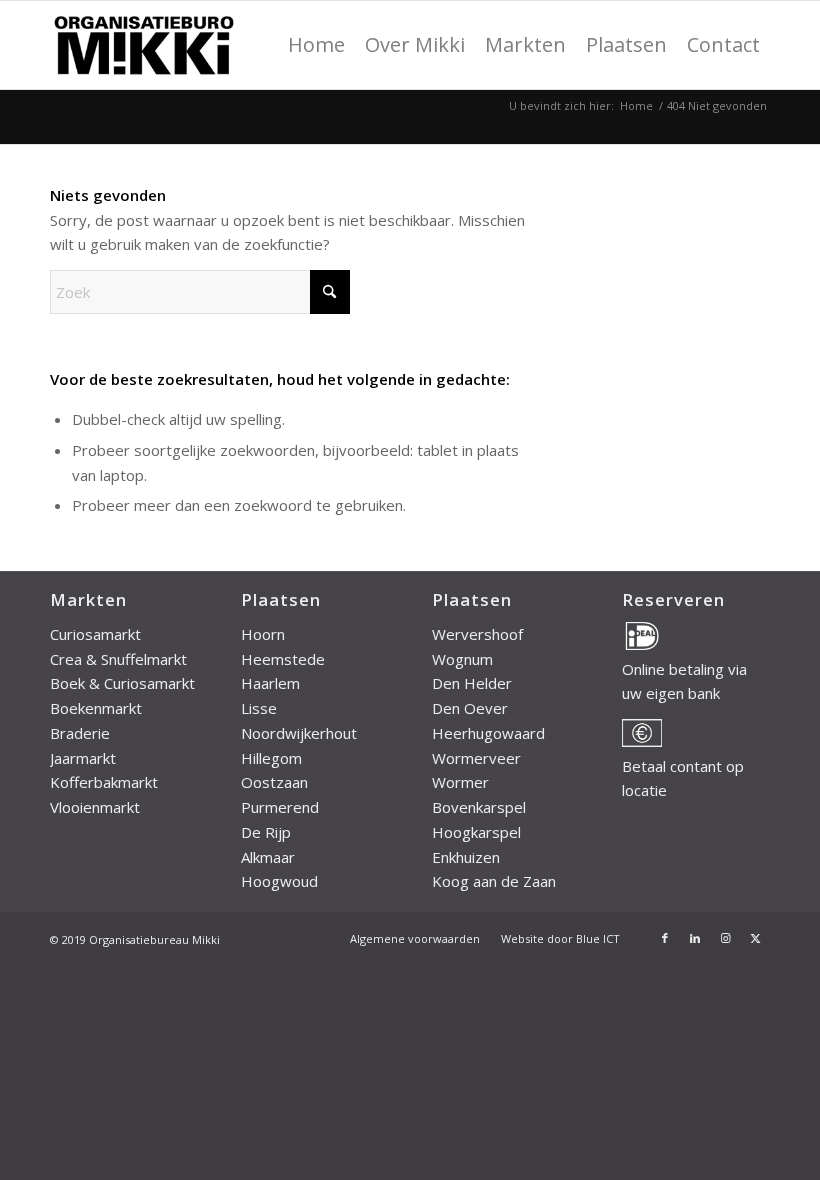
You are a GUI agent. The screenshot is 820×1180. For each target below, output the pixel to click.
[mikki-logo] (143, 45)
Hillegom (271, 758)
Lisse (259, 708)
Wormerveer (476, 758)
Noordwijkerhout (299, 733)
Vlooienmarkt (95, 807)
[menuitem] (316, 45)
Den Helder (472, 683)
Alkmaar (268, 857)
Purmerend (280, 807)
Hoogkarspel (476, 832)
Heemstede (283, 659)
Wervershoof (477, 634)
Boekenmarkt (96, 708)
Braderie (80, 733)
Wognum (462, 659)
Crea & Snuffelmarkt (118, 659)
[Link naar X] (755, 938)
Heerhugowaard (488, 733)
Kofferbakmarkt (104, 782)
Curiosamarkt (95, 634)
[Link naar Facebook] (665, 938)
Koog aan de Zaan (494, 881)
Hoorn (263, 634)
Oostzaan (274, 782)
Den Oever (470, 708)
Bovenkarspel (479, 807)
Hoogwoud (279, 881)
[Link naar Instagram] (725, 938)
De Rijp (266, 832)
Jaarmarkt (83, 758)
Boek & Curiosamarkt (122, 683)
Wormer (460, 782)
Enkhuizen (466, 857)
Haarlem (270, 683)
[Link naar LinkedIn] (695, 938)
